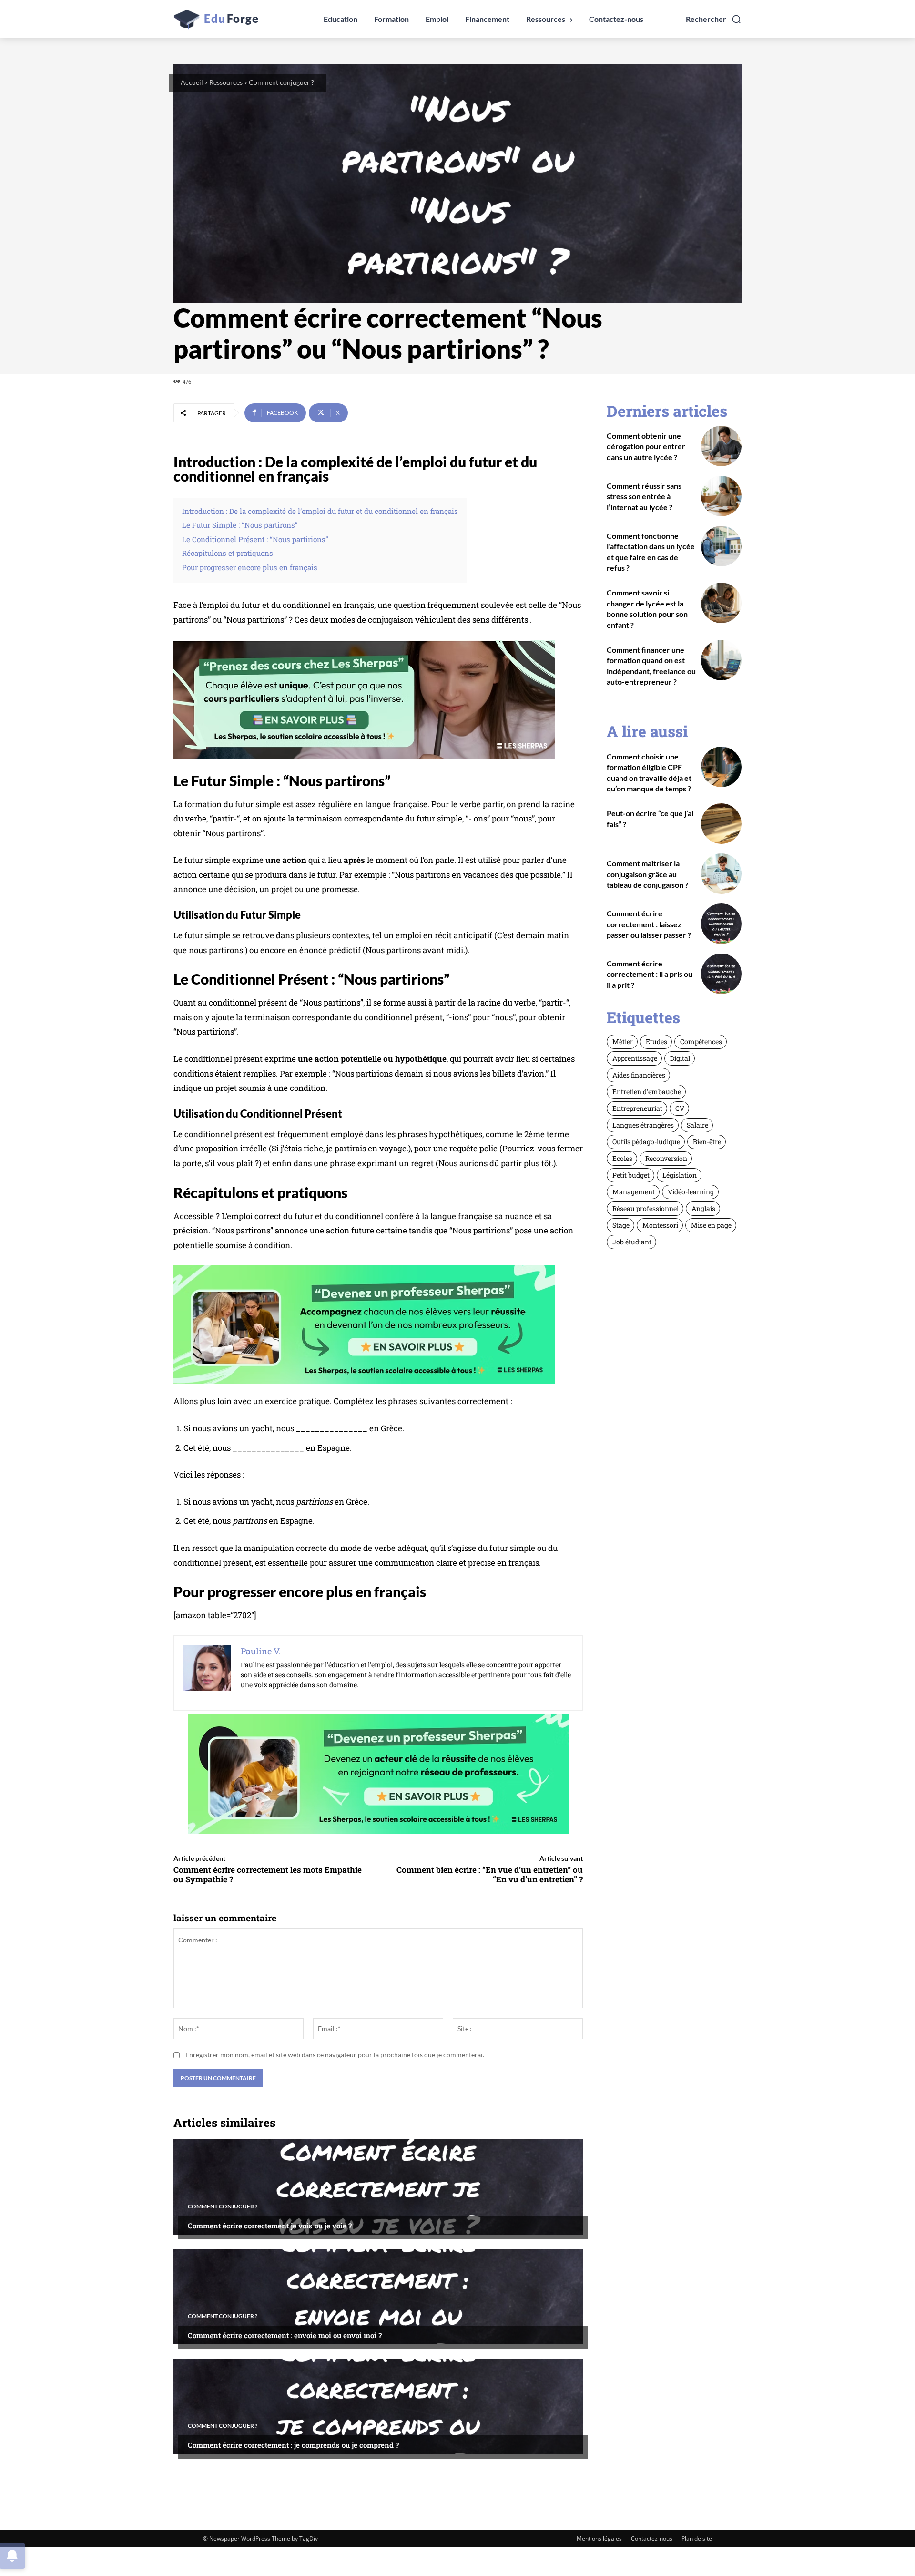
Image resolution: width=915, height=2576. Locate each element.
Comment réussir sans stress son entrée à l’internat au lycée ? (644, 496)
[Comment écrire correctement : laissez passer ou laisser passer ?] (721, 924)
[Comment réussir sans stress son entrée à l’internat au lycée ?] (721, 496)
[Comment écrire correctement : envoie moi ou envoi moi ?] (378, 2297)
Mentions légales (599, 2539)
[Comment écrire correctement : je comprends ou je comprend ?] (378, 2406)
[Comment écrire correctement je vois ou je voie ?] (378, 2187)
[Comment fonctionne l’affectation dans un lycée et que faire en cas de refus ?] (721, 546)
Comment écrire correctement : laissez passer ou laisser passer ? (649, 924)
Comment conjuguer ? (281, 82)
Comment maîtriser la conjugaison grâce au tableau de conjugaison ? (647, 874)
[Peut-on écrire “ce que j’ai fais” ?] (721, 824)
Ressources (226, 82)
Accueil (192, 82)
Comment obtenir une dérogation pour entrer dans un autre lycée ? (646, 446)
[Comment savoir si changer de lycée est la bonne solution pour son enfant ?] (721, 603)
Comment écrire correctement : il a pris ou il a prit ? (650, 974)
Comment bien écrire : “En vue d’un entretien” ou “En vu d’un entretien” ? (490, 1874)
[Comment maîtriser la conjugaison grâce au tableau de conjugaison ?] (721, 874)
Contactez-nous (652, 2539)
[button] (714, 19)
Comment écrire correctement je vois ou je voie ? (270, 2226)
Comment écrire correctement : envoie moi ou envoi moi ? (285, 2335)
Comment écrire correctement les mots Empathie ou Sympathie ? (268, 1874)
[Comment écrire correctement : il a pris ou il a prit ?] (721, 974)
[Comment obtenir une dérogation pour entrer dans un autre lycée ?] (721, 446)
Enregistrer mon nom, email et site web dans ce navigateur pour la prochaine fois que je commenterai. (335, 2055)
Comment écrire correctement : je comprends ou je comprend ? (293, 2445)
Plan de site (697, 2539)
